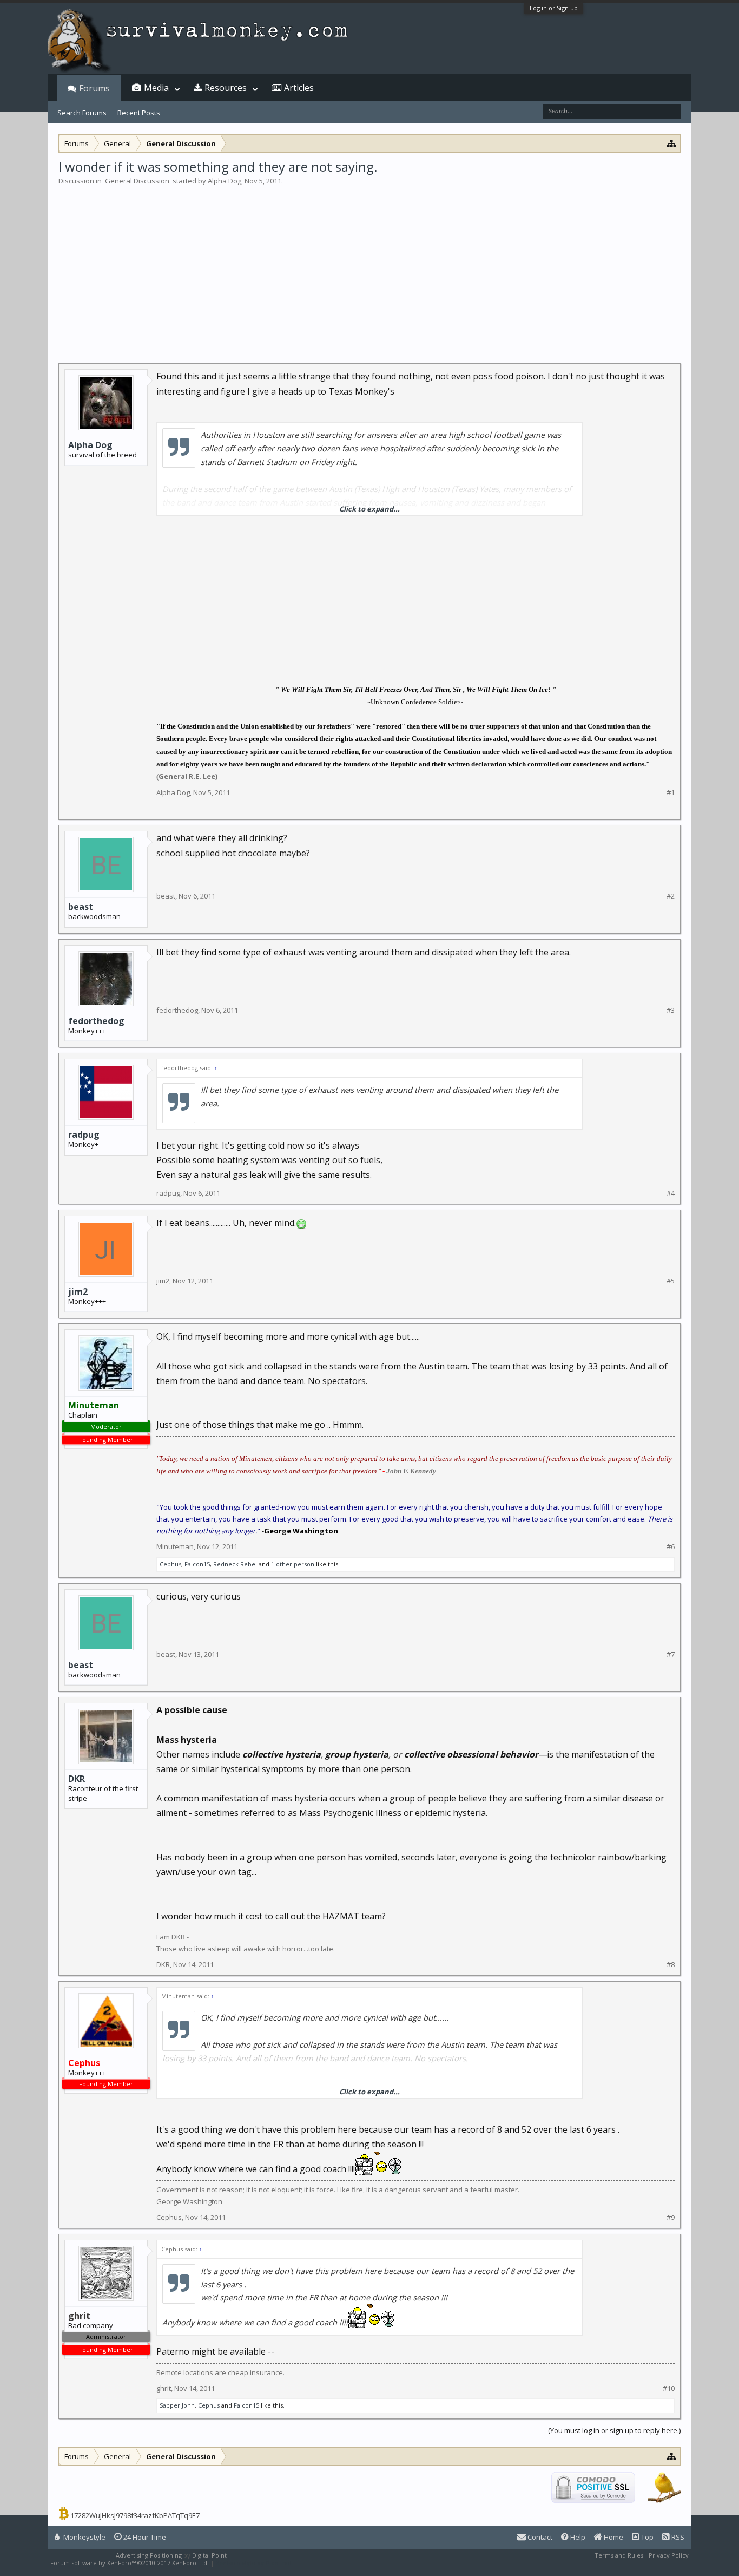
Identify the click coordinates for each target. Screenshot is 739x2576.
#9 (671, 2217)
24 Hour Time (144, 2537)
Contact (539, 2537)
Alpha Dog (225, 181)
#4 (671, 1193)
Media (156, 88)
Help (577, 2537)
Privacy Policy (669, 2555)
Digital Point (209, 2555)
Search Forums (82, 113)
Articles (299, 88)
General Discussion (137, 181)
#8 (671, 1965)
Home (613, 2537)
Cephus (170, 1564)
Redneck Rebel (235, 1564)
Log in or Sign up (554, 8)
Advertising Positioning (149, 2555)
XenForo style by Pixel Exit (254, 2563)
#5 (671, 1281)
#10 (669, 2388)
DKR (77, 1779)
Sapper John (177, 2405)
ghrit (164, 2388)
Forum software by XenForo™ (130, 2563)
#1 (671, 793)
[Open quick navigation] (672, 143)
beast (81, 907)
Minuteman (175, 1546)
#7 (671, 1654)
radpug (84, 1135)
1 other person (293, 1564)
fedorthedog (96, 1021)
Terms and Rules (619, 2555)
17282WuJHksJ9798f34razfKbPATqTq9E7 (135, 2515)
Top (646, 2537)
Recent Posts (139, 113)
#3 (671, 1010)
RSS (677, 2537)
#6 (671, 1547)
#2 (671, 896)
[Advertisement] (369, 267)
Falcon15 (197, 1564)
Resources (226, 88)
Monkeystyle (84, 2537)
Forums (94, 88)
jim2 (78, 1292)
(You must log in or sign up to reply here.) (614, 2430)
